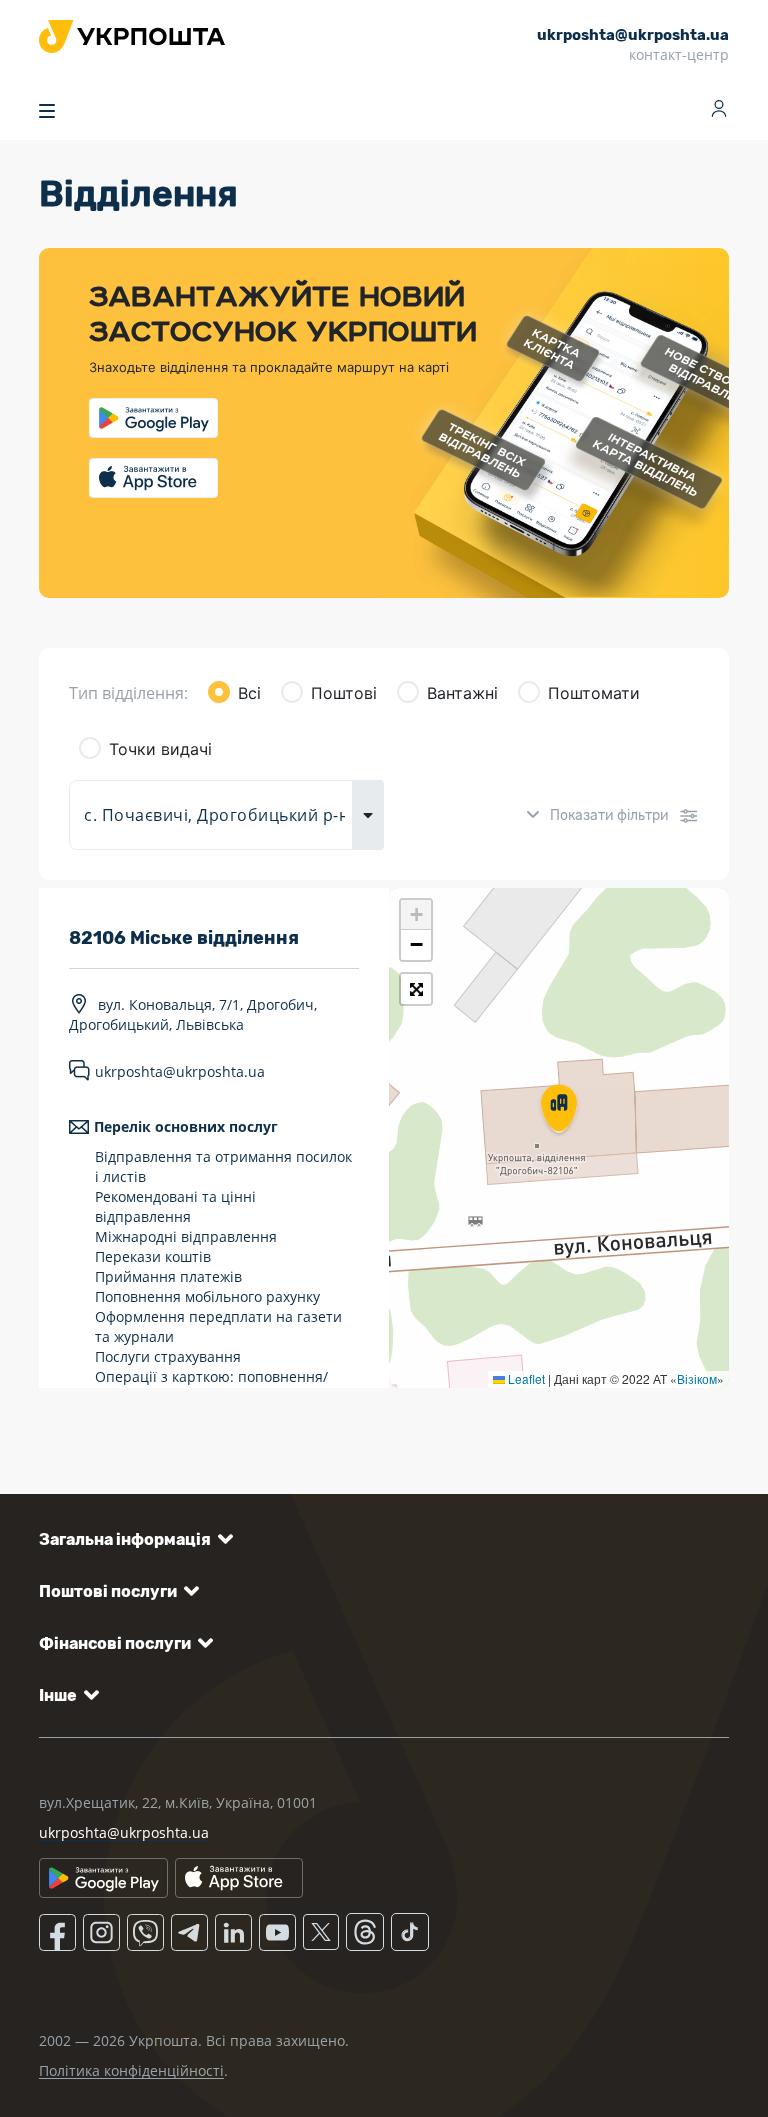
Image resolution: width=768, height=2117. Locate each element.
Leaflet (525, 1378)
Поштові (344, 693)
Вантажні (462, 693)
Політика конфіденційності (131, 2070)
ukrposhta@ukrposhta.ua (180, 1071)
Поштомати (594, 693)
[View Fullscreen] (416, 989)
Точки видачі (160, 749)
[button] (559, 1110)
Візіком (697, 1378)
